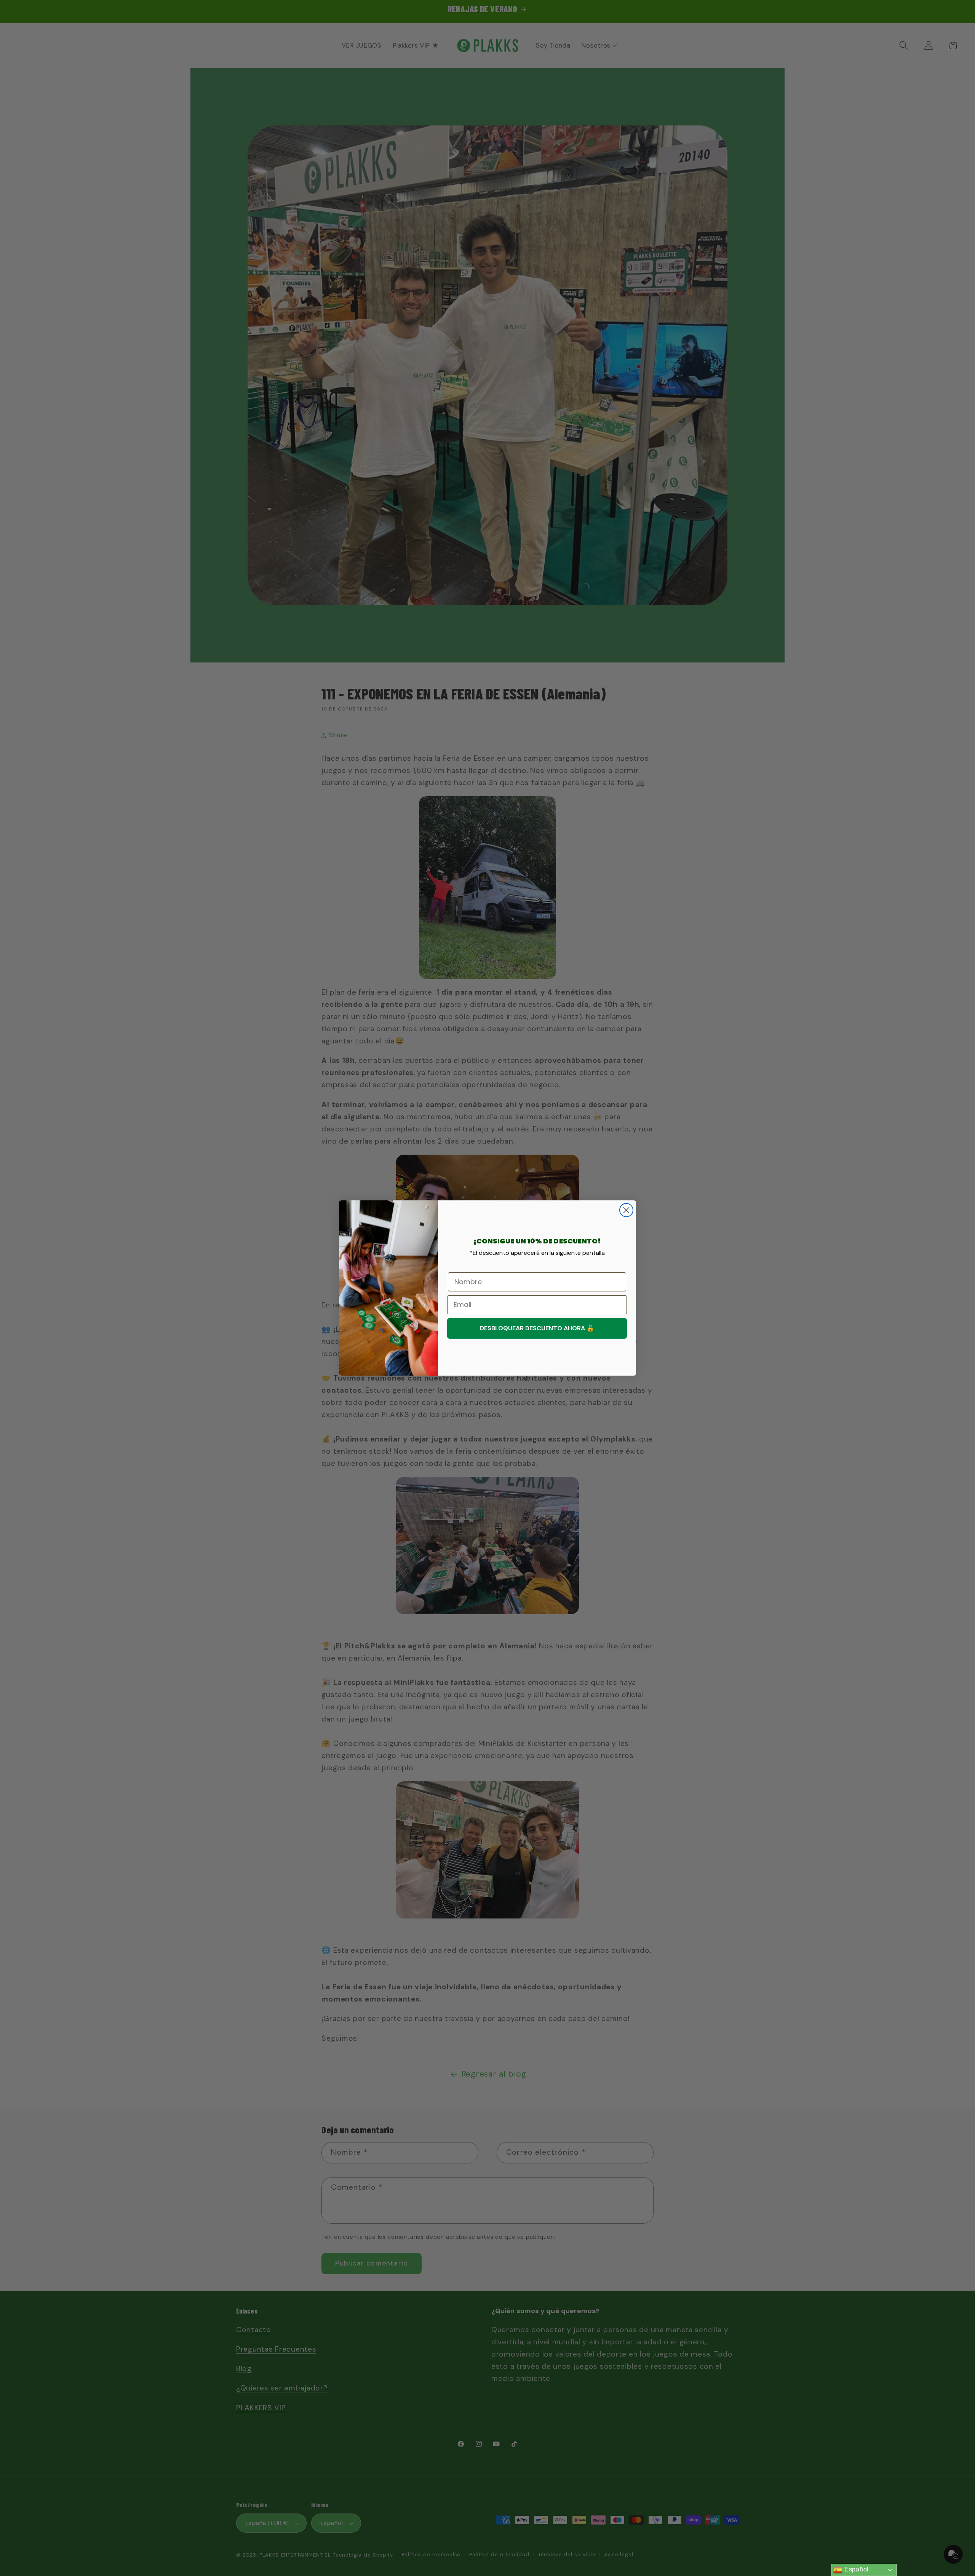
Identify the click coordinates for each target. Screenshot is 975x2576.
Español (856, 2569)
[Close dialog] (626, 1210)
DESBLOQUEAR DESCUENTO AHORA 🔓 (537, 1328)
